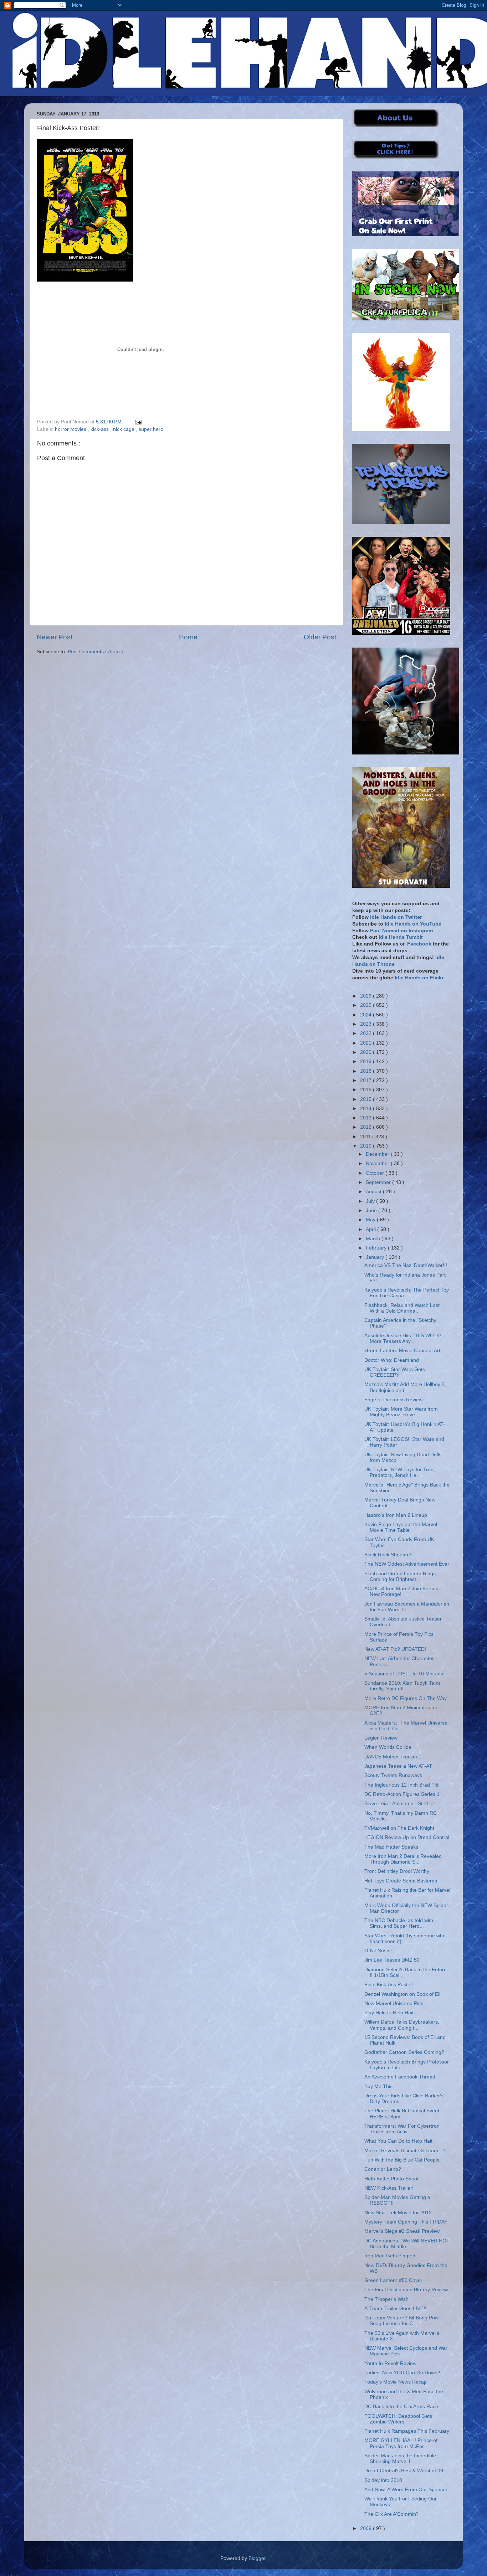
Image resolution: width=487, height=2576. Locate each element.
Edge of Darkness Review (393, 1400)
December (378, 1154)
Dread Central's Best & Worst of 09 (404, 2471)
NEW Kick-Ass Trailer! (389, 2188)
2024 (366, 1015)
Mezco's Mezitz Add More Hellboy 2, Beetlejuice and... (405, 1387)
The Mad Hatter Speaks (391, 1847)
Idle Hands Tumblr (401, 937)
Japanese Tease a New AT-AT (398, 1766)
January (376, 1257)
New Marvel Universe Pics (394, 2003)
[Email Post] (137, 422)
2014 (366, 1109)
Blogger (257, 2558)
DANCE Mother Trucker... (393, 1757)
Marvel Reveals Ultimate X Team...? (405, 2151)
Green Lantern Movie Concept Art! (403, 1351)
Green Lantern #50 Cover (393, 2280)
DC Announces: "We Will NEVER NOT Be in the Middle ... (407, 2244)
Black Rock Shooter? (388, 1555)
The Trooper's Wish (386, 2299)
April (371, 1229)
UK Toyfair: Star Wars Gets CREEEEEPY (395, 1372)
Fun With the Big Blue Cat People (402, 2160)
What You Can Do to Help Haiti (399, 2141)
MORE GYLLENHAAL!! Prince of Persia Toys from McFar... (401, 2443)
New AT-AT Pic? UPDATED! (395, 1649)
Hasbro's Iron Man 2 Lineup (396, 1515)
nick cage (124, 429)
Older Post (320, 637)
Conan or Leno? (383, 2169)
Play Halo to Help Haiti (389, 2013)
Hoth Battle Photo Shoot (391, 2179)
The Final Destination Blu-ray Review (406, 2290)
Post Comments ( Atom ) (95, 652)
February (377, 1248)
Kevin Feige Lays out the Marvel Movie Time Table (401, 1527)
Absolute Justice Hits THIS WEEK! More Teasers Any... (403, 1338)
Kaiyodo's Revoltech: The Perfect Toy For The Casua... (407, 1293)
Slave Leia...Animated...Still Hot (400, 1804)
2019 (366, 1062)
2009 (366, 2528)
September (379, 1182)
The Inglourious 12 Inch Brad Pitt (401, 1785)
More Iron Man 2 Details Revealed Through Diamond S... (403, 1859)
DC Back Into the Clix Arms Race (401, 2407)
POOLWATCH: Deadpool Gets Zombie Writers (398, 2419)
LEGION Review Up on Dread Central (407, 1837)
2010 (366, 1146)
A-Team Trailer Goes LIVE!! (395, 2309)
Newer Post (55, 637)
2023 (366, 1024)
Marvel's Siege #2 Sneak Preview (402, 2231)
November (378, 1163)
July (371, 1201)
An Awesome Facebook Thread (400, 2077)
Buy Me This (378, 2086)
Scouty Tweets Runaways (393, 1775)
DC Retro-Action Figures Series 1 (402, 1794)
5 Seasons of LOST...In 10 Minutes (404, 1674)
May (371, 1220)
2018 (366, 1071)
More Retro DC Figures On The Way (406, 1698)
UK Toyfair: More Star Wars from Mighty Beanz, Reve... (401, 1412)
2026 (366, 996)
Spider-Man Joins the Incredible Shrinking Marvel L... (400, 2459)
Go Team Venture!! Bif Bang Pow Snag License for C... (401, 2321)
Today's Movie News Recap (396, 2382)
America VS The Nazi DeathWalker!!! (406, 1265)
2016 (366, 1090)
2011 (366, 1137)
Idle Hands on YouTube (413, 924)
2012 (366, 1127)
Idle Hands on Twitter (396, 917)
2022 (366, 1033)
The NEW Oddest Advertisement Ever (407, 1564)
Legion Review (381, 1738)
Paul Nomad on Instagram (401, 931)
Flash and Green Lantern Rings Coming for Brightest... (400, 1576)
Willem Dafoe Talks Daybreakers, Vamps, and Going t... (402, 2025)
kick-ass (100, 429)
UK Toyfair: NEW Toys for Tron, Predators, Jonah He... (400, 1472)
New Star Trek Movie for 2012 (398, 2213)
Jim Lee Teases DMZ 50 (392, 1960)
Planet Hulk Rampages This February (407, 2431)
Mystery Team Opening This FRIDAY (406, 2222)
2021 (366, 1043)
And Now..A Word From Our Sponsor (406, 2490)
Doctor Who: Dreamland (392, 1360)
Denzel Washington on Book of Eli (402, 1994)
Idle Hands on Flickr (419, 978)
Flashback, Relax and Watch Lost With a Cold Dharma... (402, 1308)
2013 (366, 1118)
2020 (366, 1052)
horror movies (71, 429)
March (374, 1239)
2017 (366, 1080)
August (374, 1192)
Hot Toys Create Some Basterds (401, 1881)
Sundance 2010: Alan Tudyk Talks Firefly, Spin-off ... (403, 1686)
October (376, 1173)
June (372, 1210)
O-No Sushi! (378, 1951)
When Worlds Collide (388, 1747)
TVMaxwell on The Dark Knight (399, 1828)
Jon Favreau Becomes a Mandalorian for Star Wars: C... (407, 1607)
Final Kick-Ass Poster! (389, 1985)
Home (188, 637)
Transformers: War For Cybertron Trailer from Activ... (402, 2129)
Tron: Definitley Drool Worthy (397, 1871)
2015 (366, 1099)
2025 (366, 1005)
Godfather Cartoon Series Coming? (404, 2052)
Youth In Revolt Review (390, 2363)
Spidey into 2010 (383, 2480)
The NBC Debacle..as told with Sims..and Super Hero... (399, 1923)
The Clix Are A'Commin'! (391, 2514)
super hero (151, 429)
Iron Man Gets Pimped (390, 2256)
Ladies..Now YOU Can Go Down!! (402, 2373)
